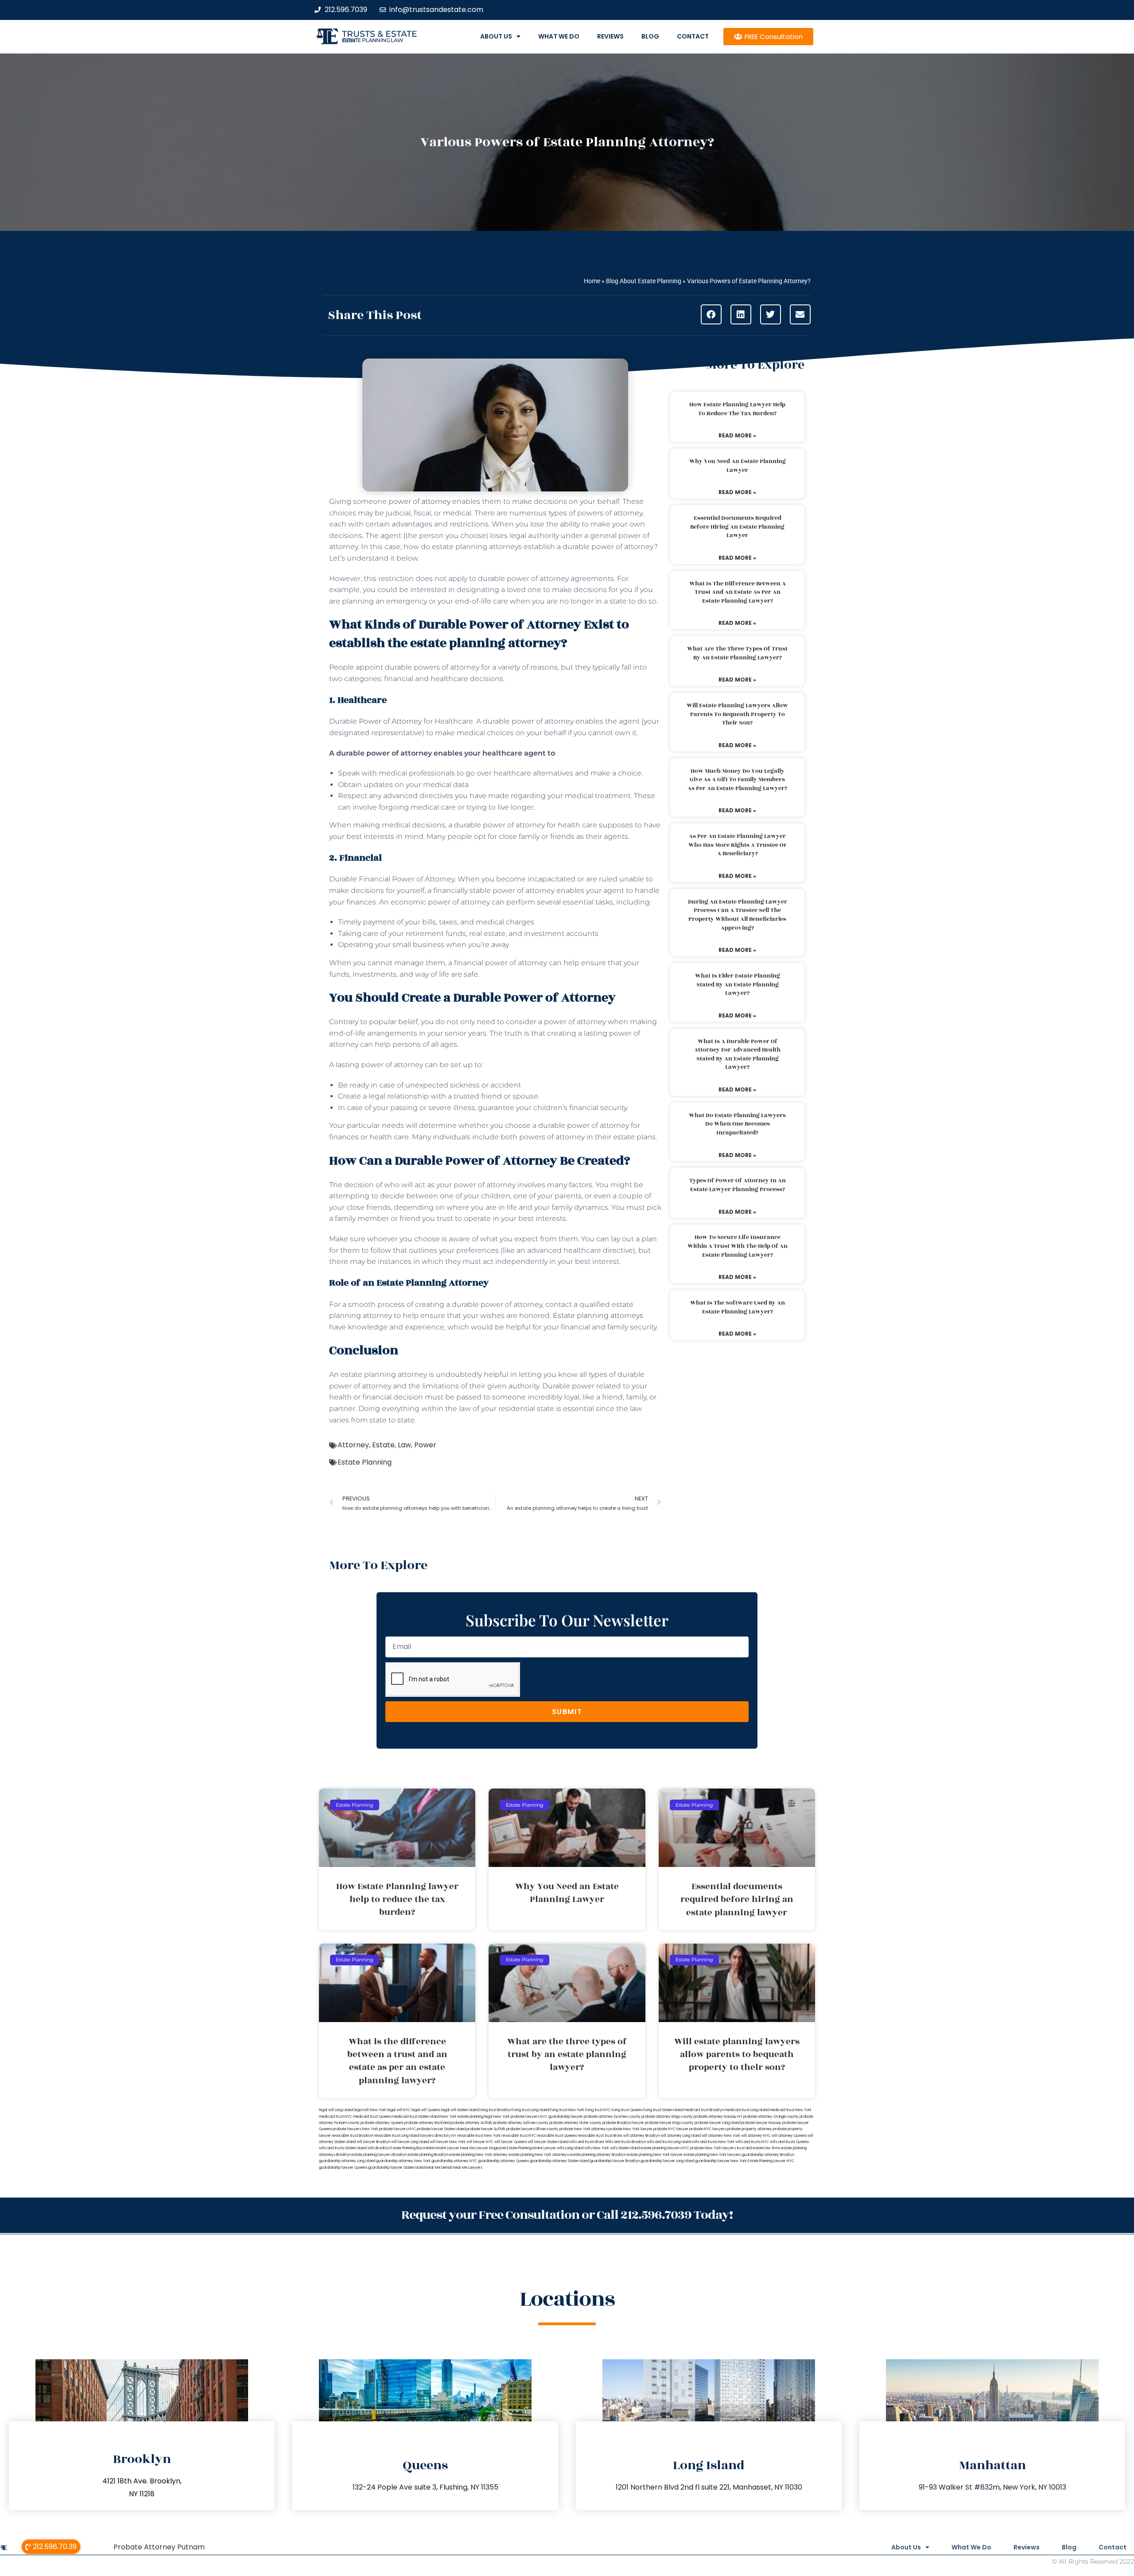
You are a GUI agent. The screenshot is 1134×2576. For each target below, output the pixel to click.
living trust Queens (627, 2110)
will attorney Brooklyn (641, 2136)
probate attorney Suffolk (471, 2123)
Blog (650, 36)
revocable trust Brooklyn (352, 2136)
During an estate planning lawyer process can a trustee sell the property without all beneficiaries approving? (738, 915)
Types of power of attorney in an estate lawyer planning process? (738, 1185)
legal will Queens (426, 2110)
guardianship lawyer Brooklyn (615, 2161)
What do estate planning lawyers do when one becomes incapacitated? (737, 1124)
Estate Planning (365, 1462)
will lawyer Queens (511, 2142)
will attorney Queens (789, 2136)
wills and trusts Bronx (587, 2142)
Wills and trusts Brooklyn (625, 2142)
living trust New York (567, 2110)
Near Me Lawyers (468, 2168)
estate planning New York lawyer (655, 2155)
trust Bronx (614, 2136)
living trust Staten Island (663, 2110)
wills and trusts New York (713, 2142)
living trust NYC (598, 2110)
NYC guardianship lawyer (561, 2117)
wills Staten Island (625, 2148)
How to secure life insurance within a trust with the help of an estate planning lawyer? (738, 1246)
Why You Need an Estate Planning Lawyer (738, 466)
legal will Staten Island (460, 2110)
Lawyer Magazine (491, 2148)
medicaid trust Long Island (747, 2110)
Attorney (353, 1445)
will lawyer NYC (480, 2142)
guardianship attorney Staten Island (559, 2161)
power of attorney (419, 501)
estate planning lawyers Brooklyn (379, 2155)
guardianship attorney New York (403, 2161)
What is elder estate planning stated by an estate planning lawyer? (738, 984)
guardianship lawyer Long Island (667, 2161)
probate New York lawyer (631, 2129)
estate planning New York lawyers (712, 2155)
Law (404, 1445)
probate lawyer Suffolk (486, 2129)
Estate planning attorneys (598, 1315)
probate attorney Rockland (427, 2123)
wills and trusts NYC (752, 2142)
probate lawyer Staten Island (441, 2129)
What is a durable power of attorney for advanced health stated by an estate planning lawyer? (737, 1054)
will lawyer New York (448, 2142)
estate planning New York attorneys (539, 2155)
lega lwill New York (370, 2110)
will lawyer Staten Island (548, 2142)
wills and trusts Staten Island (343, 2148)
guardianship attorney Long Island (347, 2161)
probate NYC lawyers (708, 2129)
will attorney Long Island (681, 2136)
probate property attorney (750, 2129)
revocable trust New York (479, 2136)
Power (425, 1445)
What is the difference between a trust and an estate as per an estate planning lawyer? (738, 592)
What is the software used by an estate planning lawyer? (738, 1307)
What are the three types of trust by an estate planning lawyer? (737, 653)
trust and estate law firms (758, 2148)
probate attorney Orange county (771, 2117)
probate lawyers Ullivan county (532, 2129)
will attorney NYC (756, 2136)
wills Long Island (570, 2148)
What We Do (559, 36)
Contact (693, 36)
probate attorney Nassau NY (718, 2117)
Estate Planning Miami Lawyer (531, 2148)
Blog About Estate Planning (644, 281)
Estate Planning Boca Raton (413, 2148)
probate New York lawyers (713, 2148)
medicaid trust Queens (372, 2117)
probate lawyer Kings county (669, 2123)
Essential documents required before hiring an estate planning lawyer (737, 527)
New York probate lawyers (516, 2117)
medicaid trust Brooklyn (704, 2110)
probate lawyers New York (355, 2129)
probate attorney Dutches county (612, 2117)
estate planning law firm (373, 40)
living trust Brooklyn (495, 2110)
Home (592, 281)
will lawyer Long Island (410, 2142)
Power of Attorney (390, 721)
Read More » (737, 435)
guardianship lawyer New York (721, 2161)
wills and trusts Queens (789, 2142)
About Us (496, 36)
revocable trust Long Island (396, 2136)
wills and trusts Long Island (669, 2142)
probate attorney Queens (382, 2123)
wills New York (597, 2148)
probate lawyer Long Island (717, 2123)
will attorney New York (721, 2136)
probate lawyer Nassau (761, 2123)
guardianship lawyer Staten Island (396, 2168)
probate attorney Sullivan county (521, 2123)
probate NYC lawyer (671, 2129)
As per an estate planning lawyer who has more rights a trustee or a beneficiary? (738, 845)
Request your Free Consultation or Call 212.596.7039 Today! (567, 2215)
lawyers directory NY (439, 2136)
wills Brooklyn (379, 2148)
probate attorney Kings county (667, 2117)
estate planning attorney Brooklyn (598, 2155)
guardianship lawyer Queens (343, 2168)
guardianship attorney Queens (503, 2161)
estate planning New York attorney (478, 2155)
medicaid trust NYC (336, 2117)
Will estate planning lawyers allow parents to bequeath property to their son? (737, 714)
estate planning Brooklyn (428, 2155)
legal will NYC (399, 2110)
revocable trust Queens (557, 2136)
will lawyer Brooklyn (373, 2142)
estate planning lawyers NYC (665, 2148)
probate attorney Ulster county (575, 2123)
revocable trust (591, 2136)
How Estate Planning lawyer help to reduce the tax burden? (737, 409)
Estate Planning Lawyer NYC (771, 2161)
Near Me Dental (439, 2168)
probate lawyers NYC (398, 2129)
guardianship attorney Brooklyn (768, 2155)
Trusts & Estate (380, 34)
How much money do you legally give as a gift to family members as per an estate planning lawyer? (737, 780)
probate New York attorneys (584, 2129)
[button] (711, 314)
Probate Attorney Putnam (159, 2547)
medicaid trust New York (790, 2110)
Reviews (610, 36)
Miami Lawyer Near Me (455, 2148)
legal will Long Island (336, 2110)
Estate (383, 1445)
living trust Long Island (531, 2110)
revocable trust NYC (519, 2136)
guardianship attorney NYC (454, 2161)
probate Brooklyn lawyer (623, 2123)
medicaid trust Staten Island (416, 2117)
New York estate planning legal (466, 2117)
